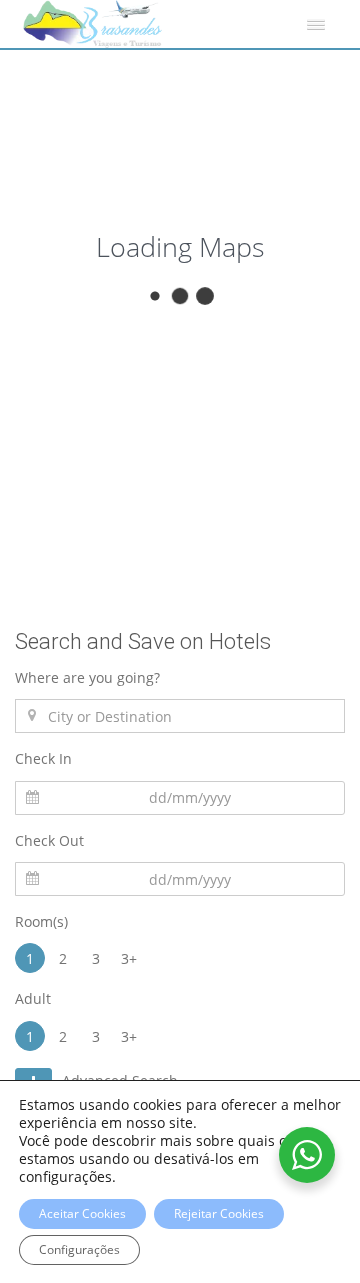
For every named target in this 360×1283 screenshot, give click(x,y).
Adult (33, 998)
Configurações (79, 1249)
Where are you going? (87, 677)
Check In (43, 758)
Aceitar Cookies (82, 1213)
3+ (129, 958)
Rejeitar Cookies (219, 1213)
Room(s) (41, 921)
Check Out (49, 840)
